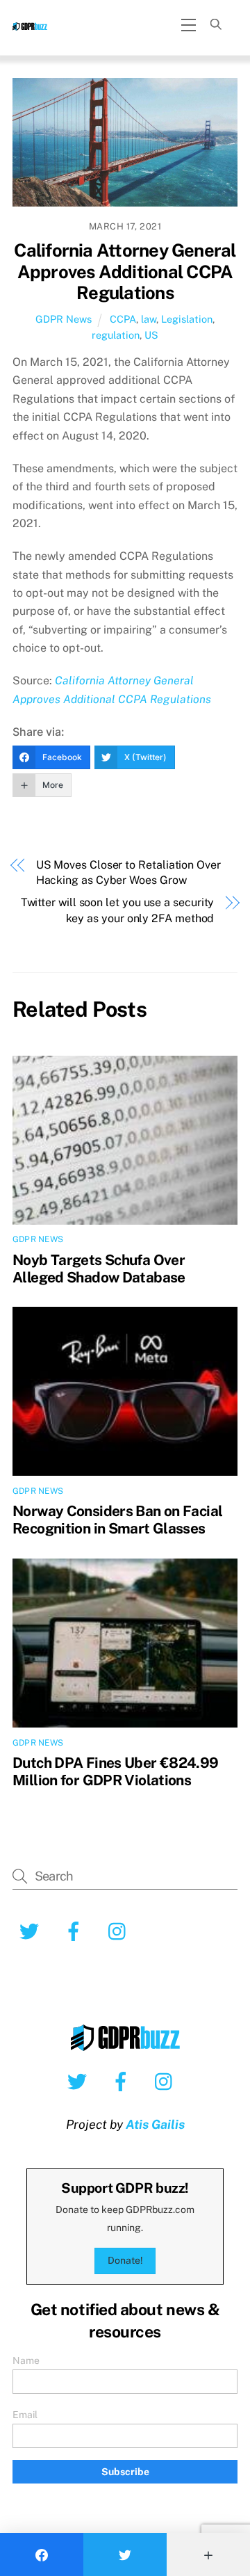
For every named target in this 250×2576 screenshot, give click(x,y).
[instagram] (167, 2081)
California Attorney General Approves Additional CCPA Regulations (125, 272)
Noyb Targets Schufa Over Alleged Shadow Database (99, 1269)
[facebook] (123, 2081)
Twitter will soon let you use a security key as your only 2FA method (117, 910)
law (149, 319)
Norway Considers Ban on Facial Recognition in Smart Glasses (117, 1520)
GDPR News (64, 319)
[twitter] (80, 2081)
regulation (116, 335)
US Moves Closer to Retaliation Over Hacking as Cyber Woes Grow (128, 872)
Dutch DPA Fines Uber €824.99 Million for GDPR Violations (116, 1771)
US (151, 335)
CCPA (123, 319)
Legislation (187, 319)
